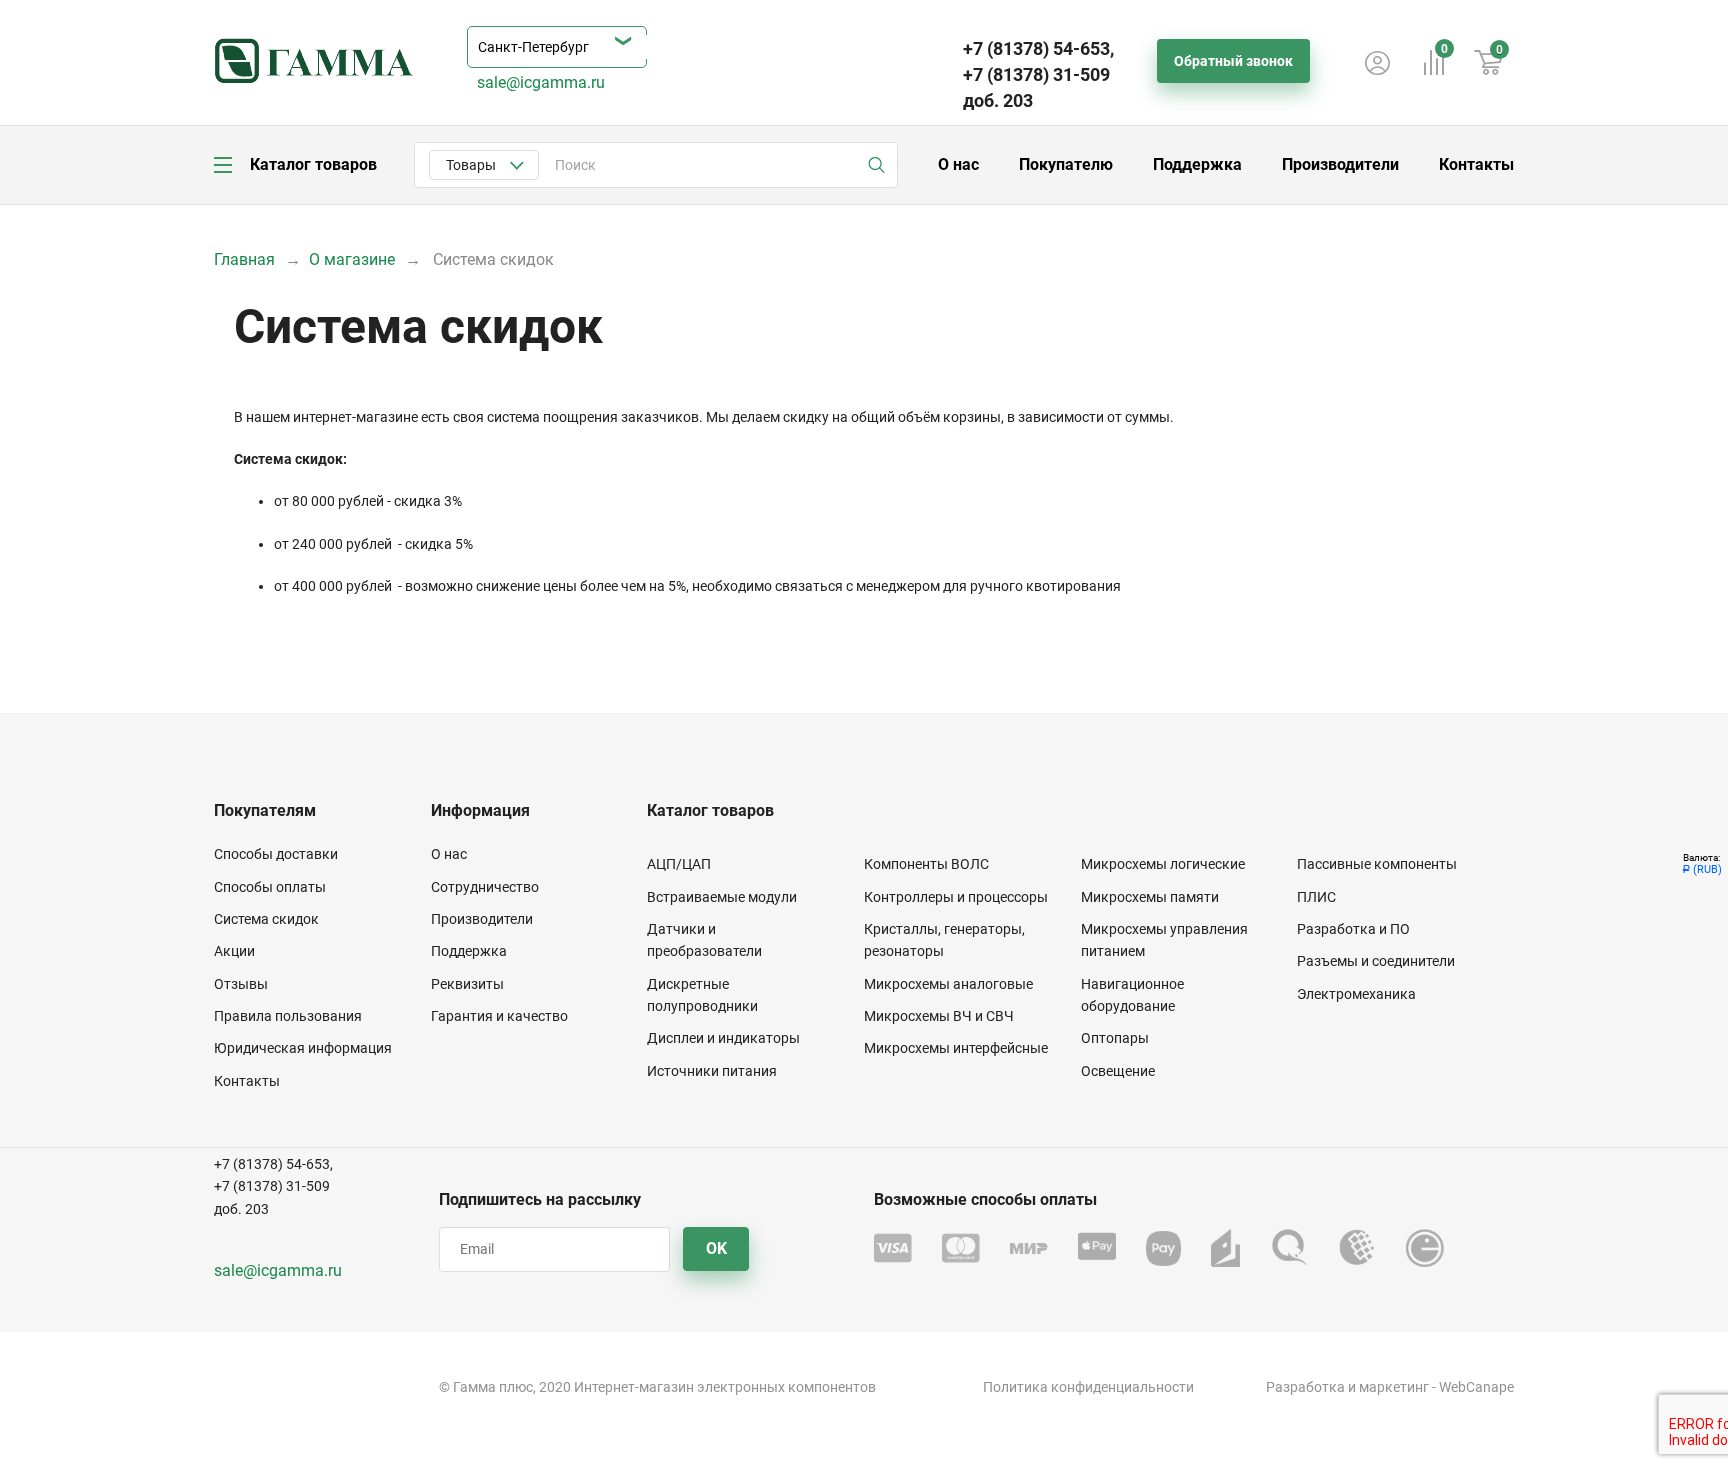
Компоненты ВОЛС (926, 864)
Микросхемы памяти (1150, 897)
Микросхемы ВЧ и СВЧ (939, 1016)
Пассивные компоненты (1377, 864)
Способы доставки (276, 854)
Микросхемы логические (1163, 864)
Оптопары (1115, 1038)
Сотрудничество (485, 887)
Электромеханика (1356, 994)
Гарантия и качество (499, 1016)
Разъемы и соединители (1376, 961)
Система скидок (266, 919)
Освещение (1118, 1071)
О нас (958, 164)
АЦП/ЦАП (679, 864)
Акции (234, 951)
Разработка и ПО (1353, 929)
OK (716, 1248)
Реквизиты (467, 984)
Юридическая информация (303, 1048)
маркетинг (1394, 1387)
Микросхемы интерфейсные (956, 1048)
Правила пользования (288, 1016)
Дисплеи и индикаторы (723, 1038)
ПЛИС (1316, 897)
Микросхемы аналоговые (948, 984)
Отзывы (241, 984)
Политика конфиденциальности (1088, 1387)
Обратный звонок (1233, 61)
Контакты (1476, 164)
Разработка (1305, 1387)
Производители (1340, 164)
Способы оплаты (270, 887)
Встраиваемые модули (722, 897)
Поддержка (1197, 164)
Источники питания (712, 1071)
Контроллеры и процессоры (956, 897)
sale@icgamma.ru (541, 82)
